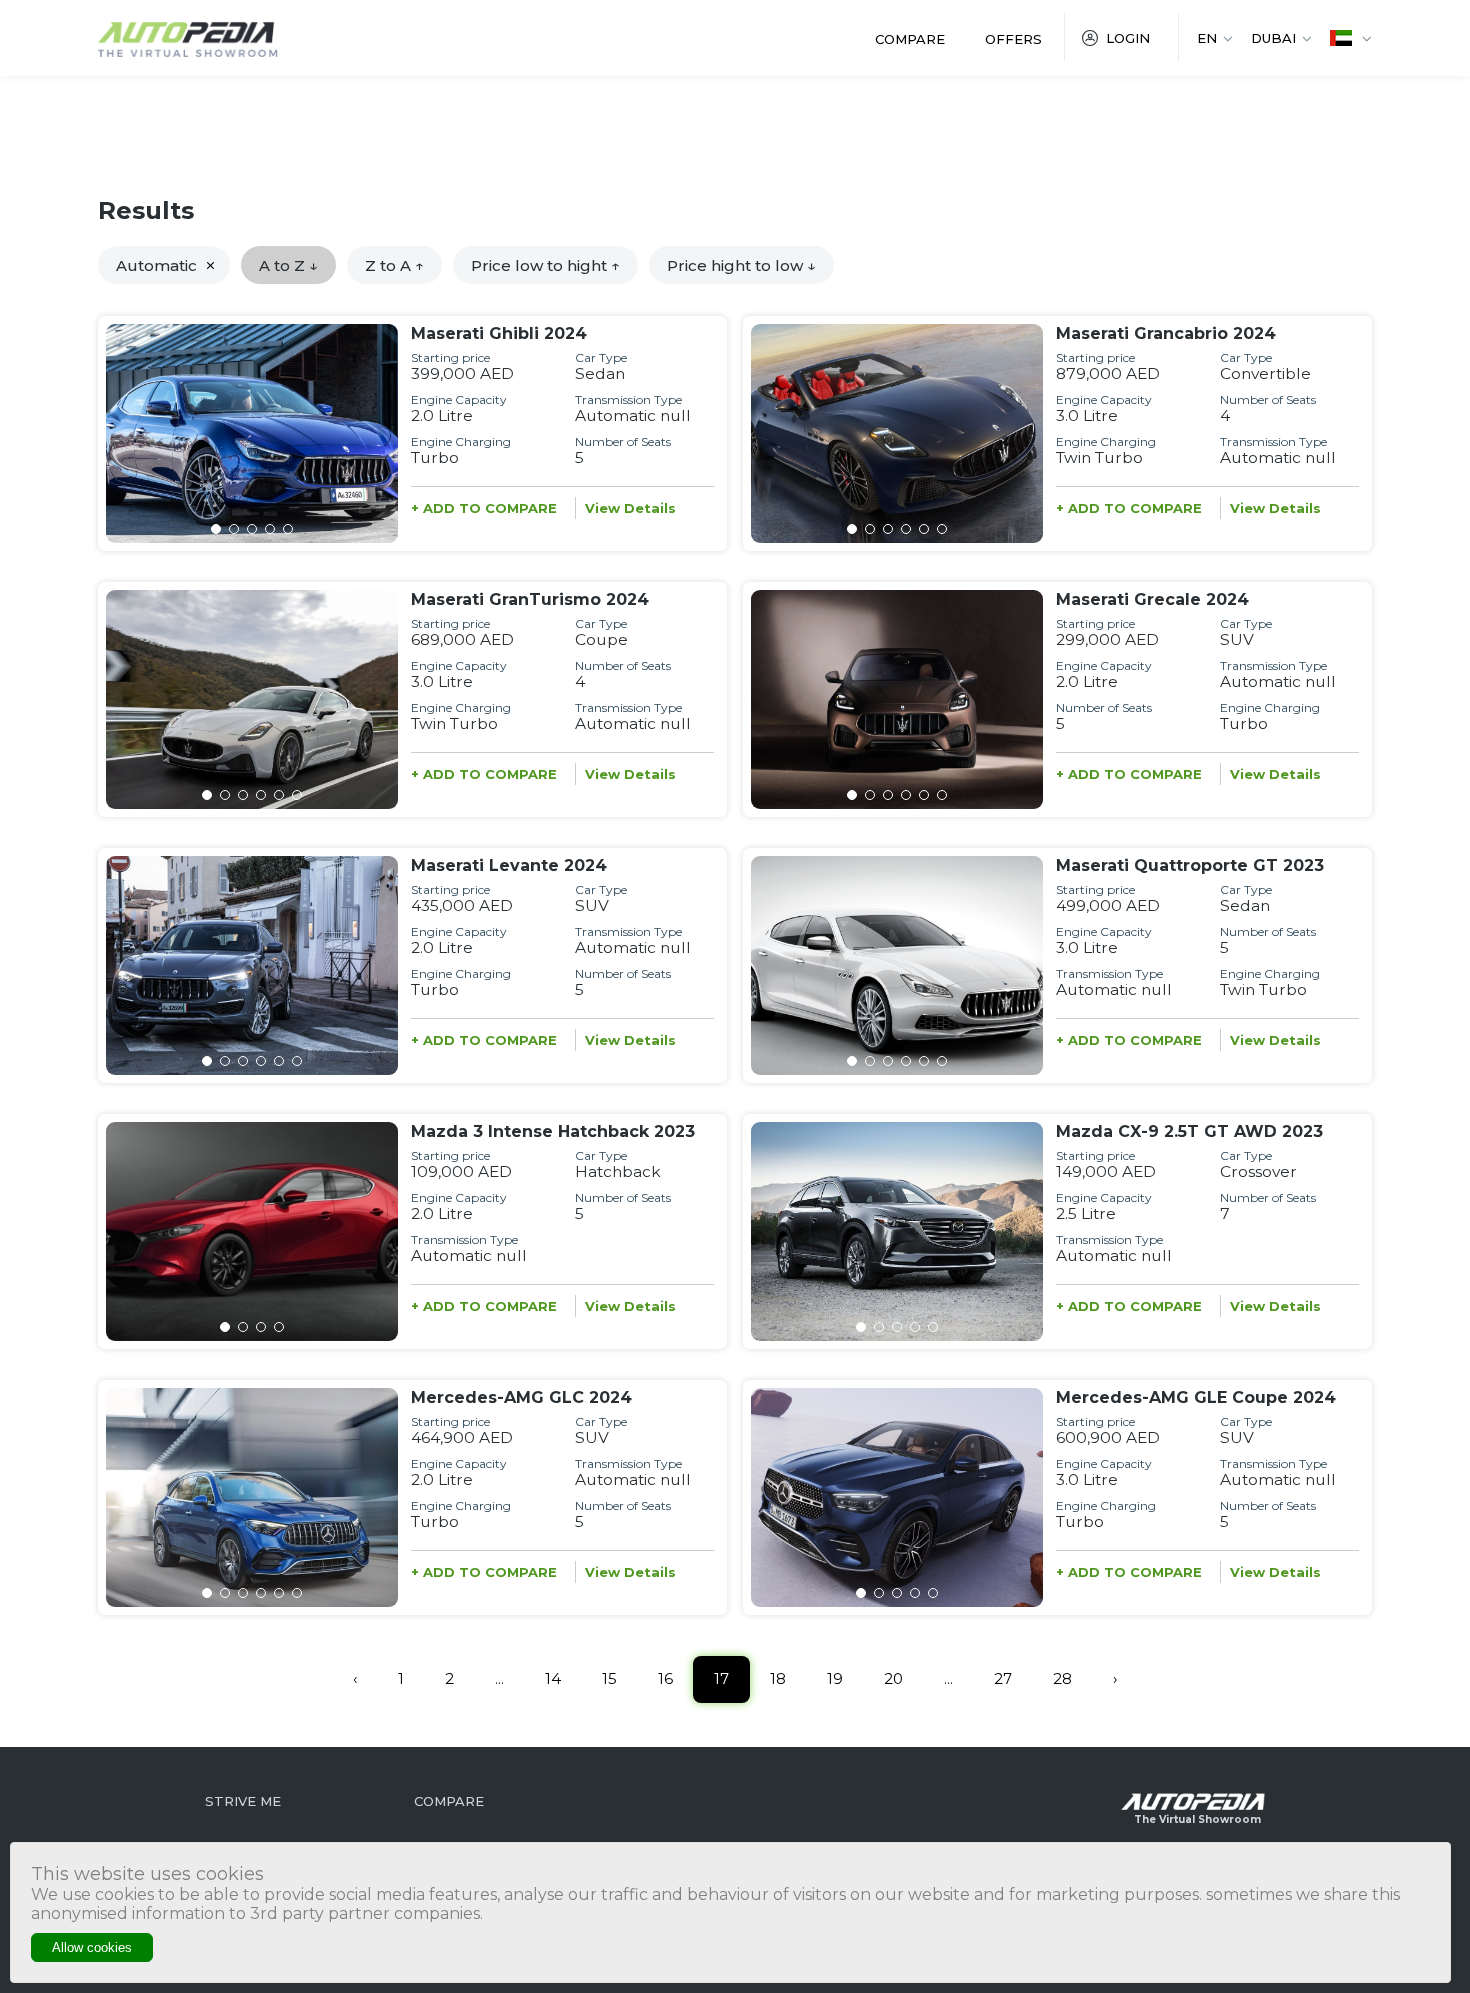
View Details (630, 508)
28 (1062, 1678)
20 (893, 1678)
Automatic (156, 265)
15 (609, 1678)
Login (1128, 38)
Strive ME (243, 1801)
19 (835, 1678)
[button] (216, 529)
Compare (910, 39)
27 (1003, 1678)
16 (665, 1678)
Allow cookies (92, 1947)
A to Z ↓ (288, 265)
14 (553, 1678)
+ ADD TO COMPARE (484, 508)
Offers (1013, 39)
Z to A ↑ (394, 265)
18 (778, 1678)
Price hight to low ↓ (741, 265)
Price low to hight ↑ (545, 265)
